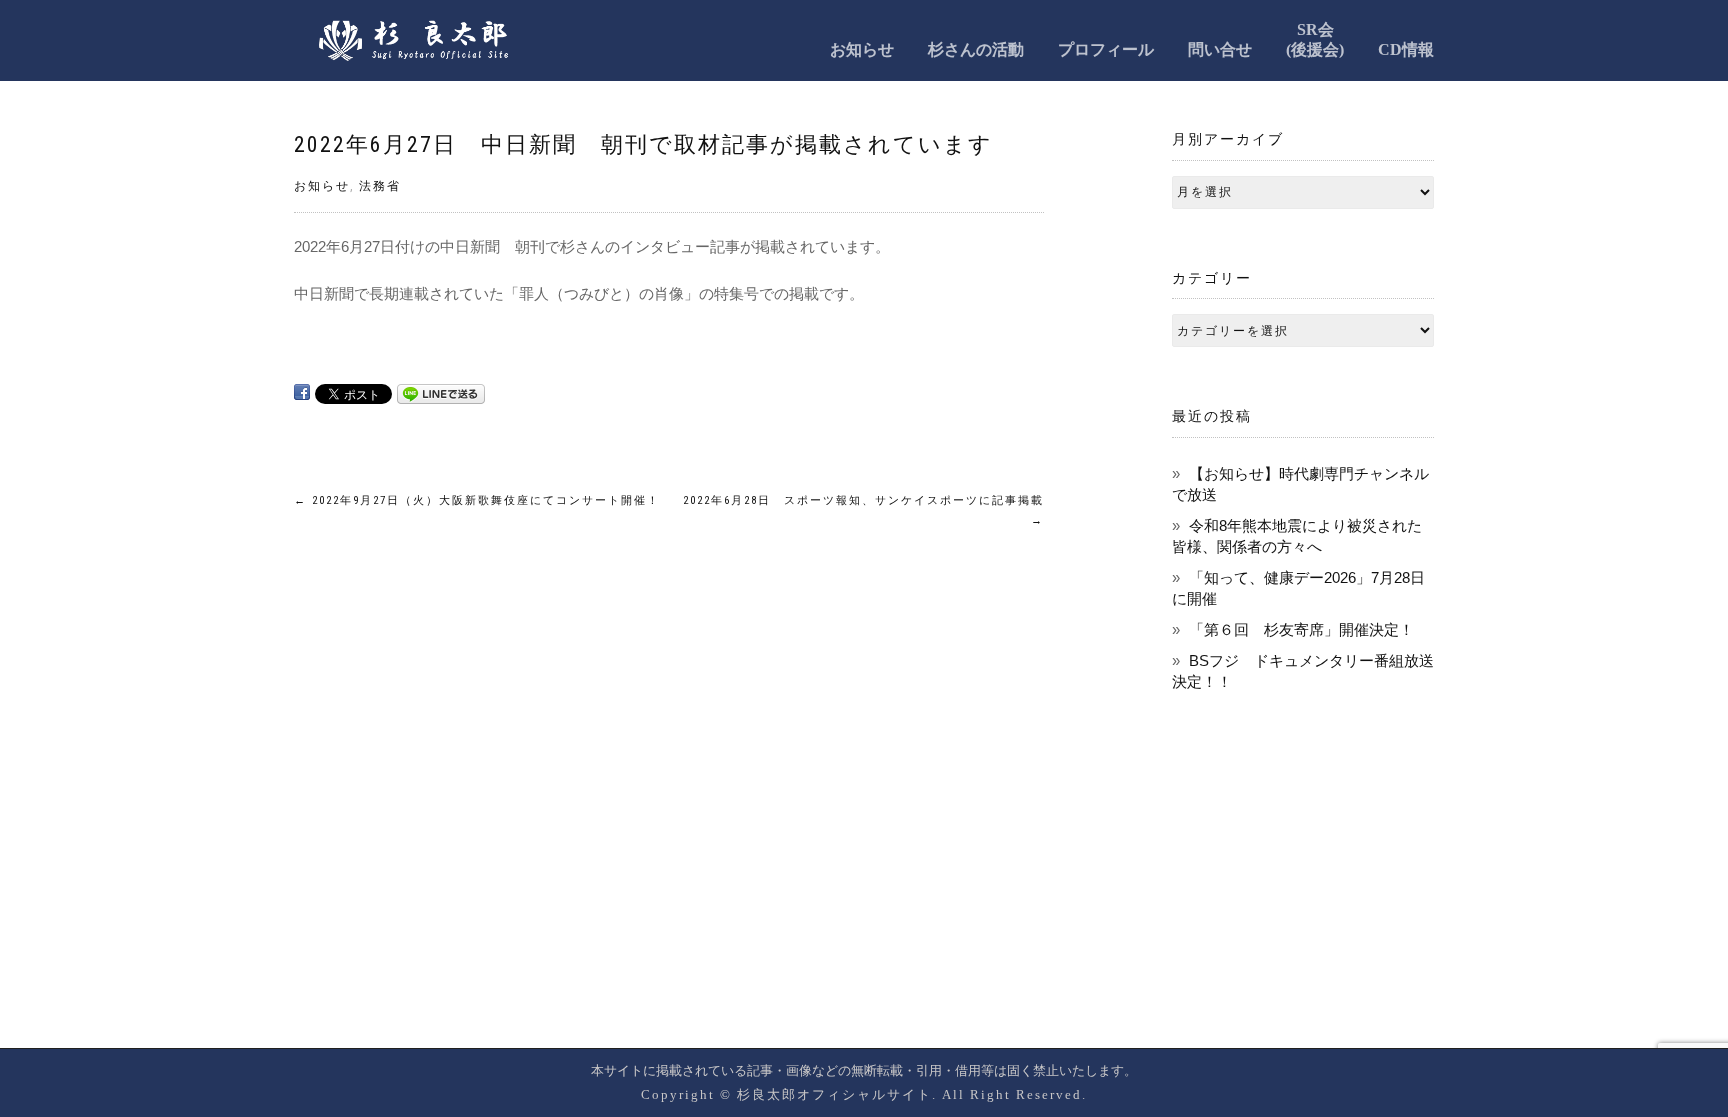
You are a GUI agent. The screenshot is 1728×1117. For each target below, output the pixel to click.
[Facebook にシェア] (302, 392)
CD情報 (1406, 49)
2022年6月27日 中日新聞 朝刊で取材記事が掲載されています (643, 144)
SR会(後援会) (1315, 39)
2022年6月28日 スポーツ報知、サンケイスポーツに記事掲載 (863, 510)
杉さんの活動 (976, 49)
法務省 (380, 186)
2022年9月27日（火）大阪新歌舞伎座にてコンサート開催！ (477, 500)
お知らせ (862, 49)
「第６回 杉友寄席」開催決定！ (1301, 629)
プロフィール (1106, 49)
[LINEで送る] (441, 392)
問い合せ (1220, 49)
